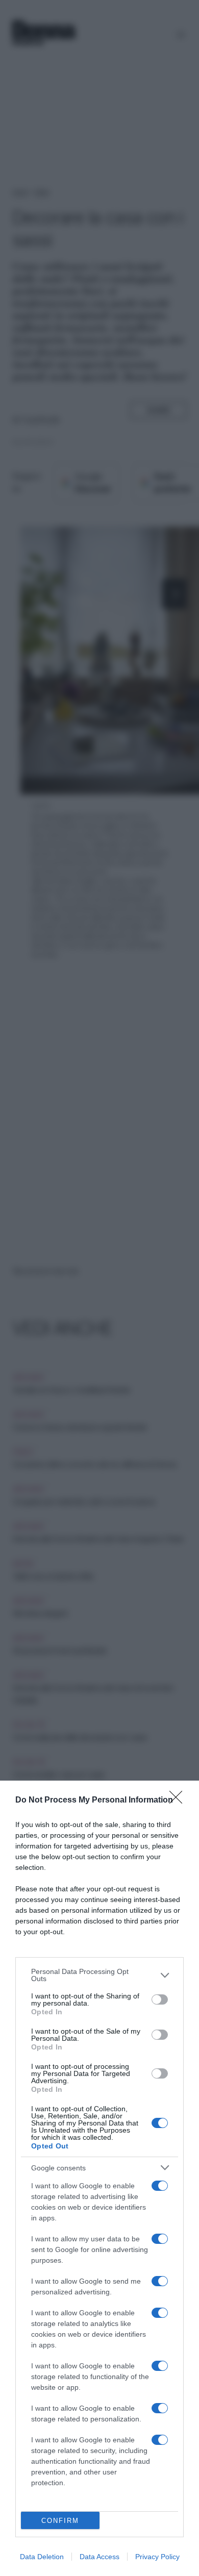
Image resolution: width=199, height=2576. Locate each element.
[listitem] (99, 1975)
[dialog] (99, 2178)
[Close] (179, 1800)
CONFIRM (60, 2521)
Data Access (99, 2557)
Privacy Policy (157, 2557)
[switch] (160, 1999)
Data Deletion (42, 2557)
